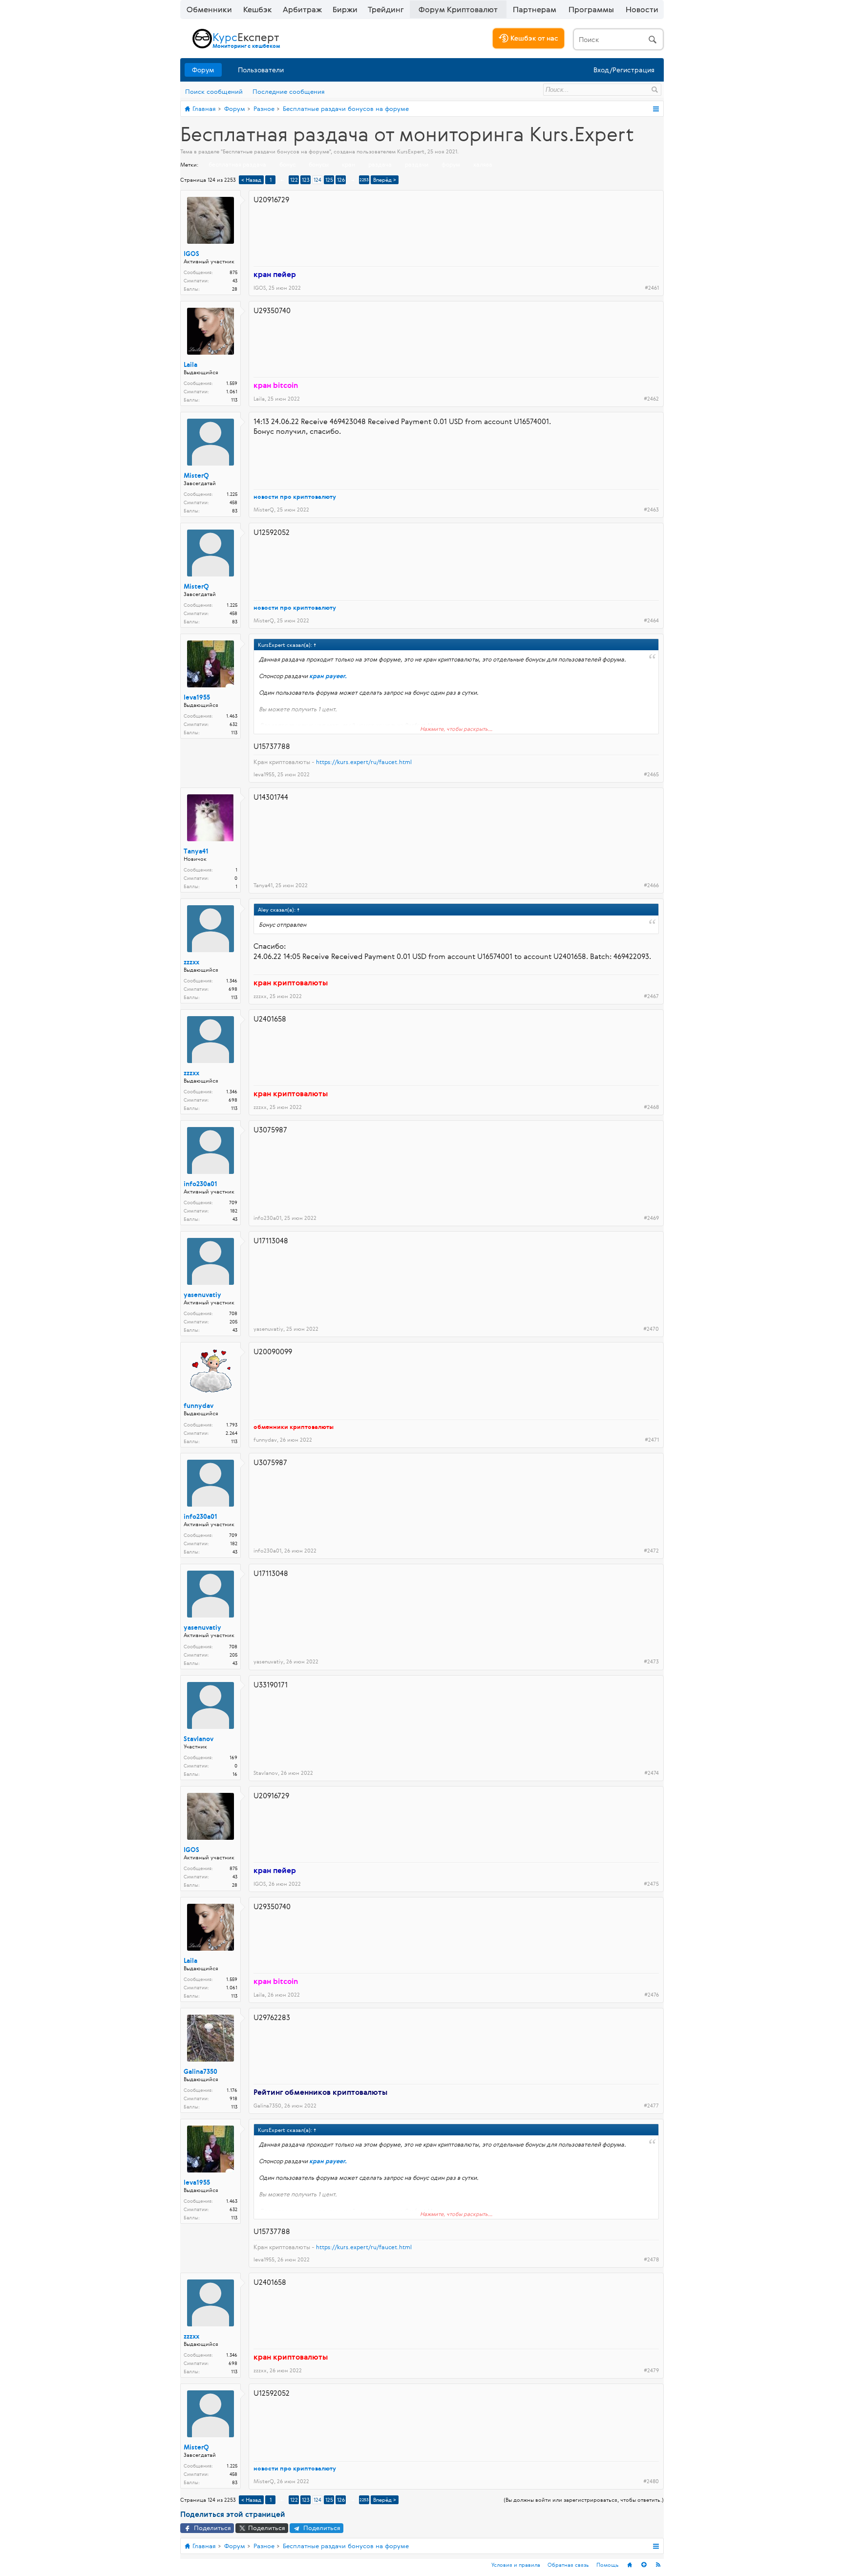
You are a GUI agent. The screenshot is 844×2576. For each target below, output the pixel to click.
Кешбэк (258, 9)
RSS (658, 2565)
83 (235, 511)
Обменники (209, 9)
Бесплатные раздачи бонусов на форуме (276, 151)
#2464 (651, 620)
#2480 (651, 2481)
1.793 (232, 1425)
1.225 (232, 494)
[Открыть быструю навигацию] (656, 109)
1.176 (232, 2090)
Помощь (608, 2565)
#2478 (651, 2259)
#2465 (651, 774)
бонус (287, 164)
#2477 (651, 2106)
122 (294, 180)
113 (234, 400)
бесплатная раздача (237, 164)
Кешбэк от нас (533, 38)
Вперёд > (385, 180)
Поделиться (211, 2528)
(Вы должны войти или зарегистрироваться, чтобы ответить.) (584, 2500)
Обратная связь (568, 2565)
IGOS (191, 254)
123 (306, 180)
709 (233, 1203)
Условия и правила (516, 2565)
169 (233, 1757)
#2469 (651, 1218)
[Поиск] (618, 39)
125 (329, 180)
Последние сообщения (289, 91)
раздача (380, 164)
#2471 (652, 1440)
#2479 (651, 2370)
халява (483, 164)
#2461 (652, 288)
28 (235, 289)
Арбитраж (302, 9)
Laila (190, 365)
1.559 (232, 383)
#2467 (651, 996)
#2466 (651, 885)
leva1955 (197, 698)
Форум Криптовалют (458, 9)
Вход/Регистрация (624, 70)
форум (451, 164)
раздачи (417, 164)
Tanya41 (196, 852)
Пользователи (261, 70)
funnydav (199, 1406)
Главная (630, 2565)
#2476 (652, 1995)
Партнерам (535, 9)
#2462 (651, 399)
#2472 (651, 1551)
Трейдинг (386, 9)
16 (235, 1774)
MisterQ (196, 476)
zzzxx (191, 962)
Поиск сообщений (214, 91)
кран (348, 164)
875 (233, 272)
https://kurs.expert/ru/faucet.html (364, 762)
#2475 (651, 1884)
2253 (364, 180)
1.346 (232, 981)
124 (317, 180)
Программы (591, 9)
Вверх (644, 2565)
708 (233, 1313)
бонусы (319, 164)
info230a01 (200, 1184)
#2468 (651, 1107)
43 (235, 1219)
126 (341, 180)
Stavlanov (199, 1739)
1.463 (232, 716)
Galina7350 (200, 2072)
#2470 (651, 1329)
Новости (642, 9)
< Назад (251, 180)
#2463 (651, 510)
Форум (203, 70)
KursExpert (411, 151)
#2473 (651, 1661)
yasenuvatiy (202, 1295)
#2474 (652, 1773)
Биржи (345, 9)
